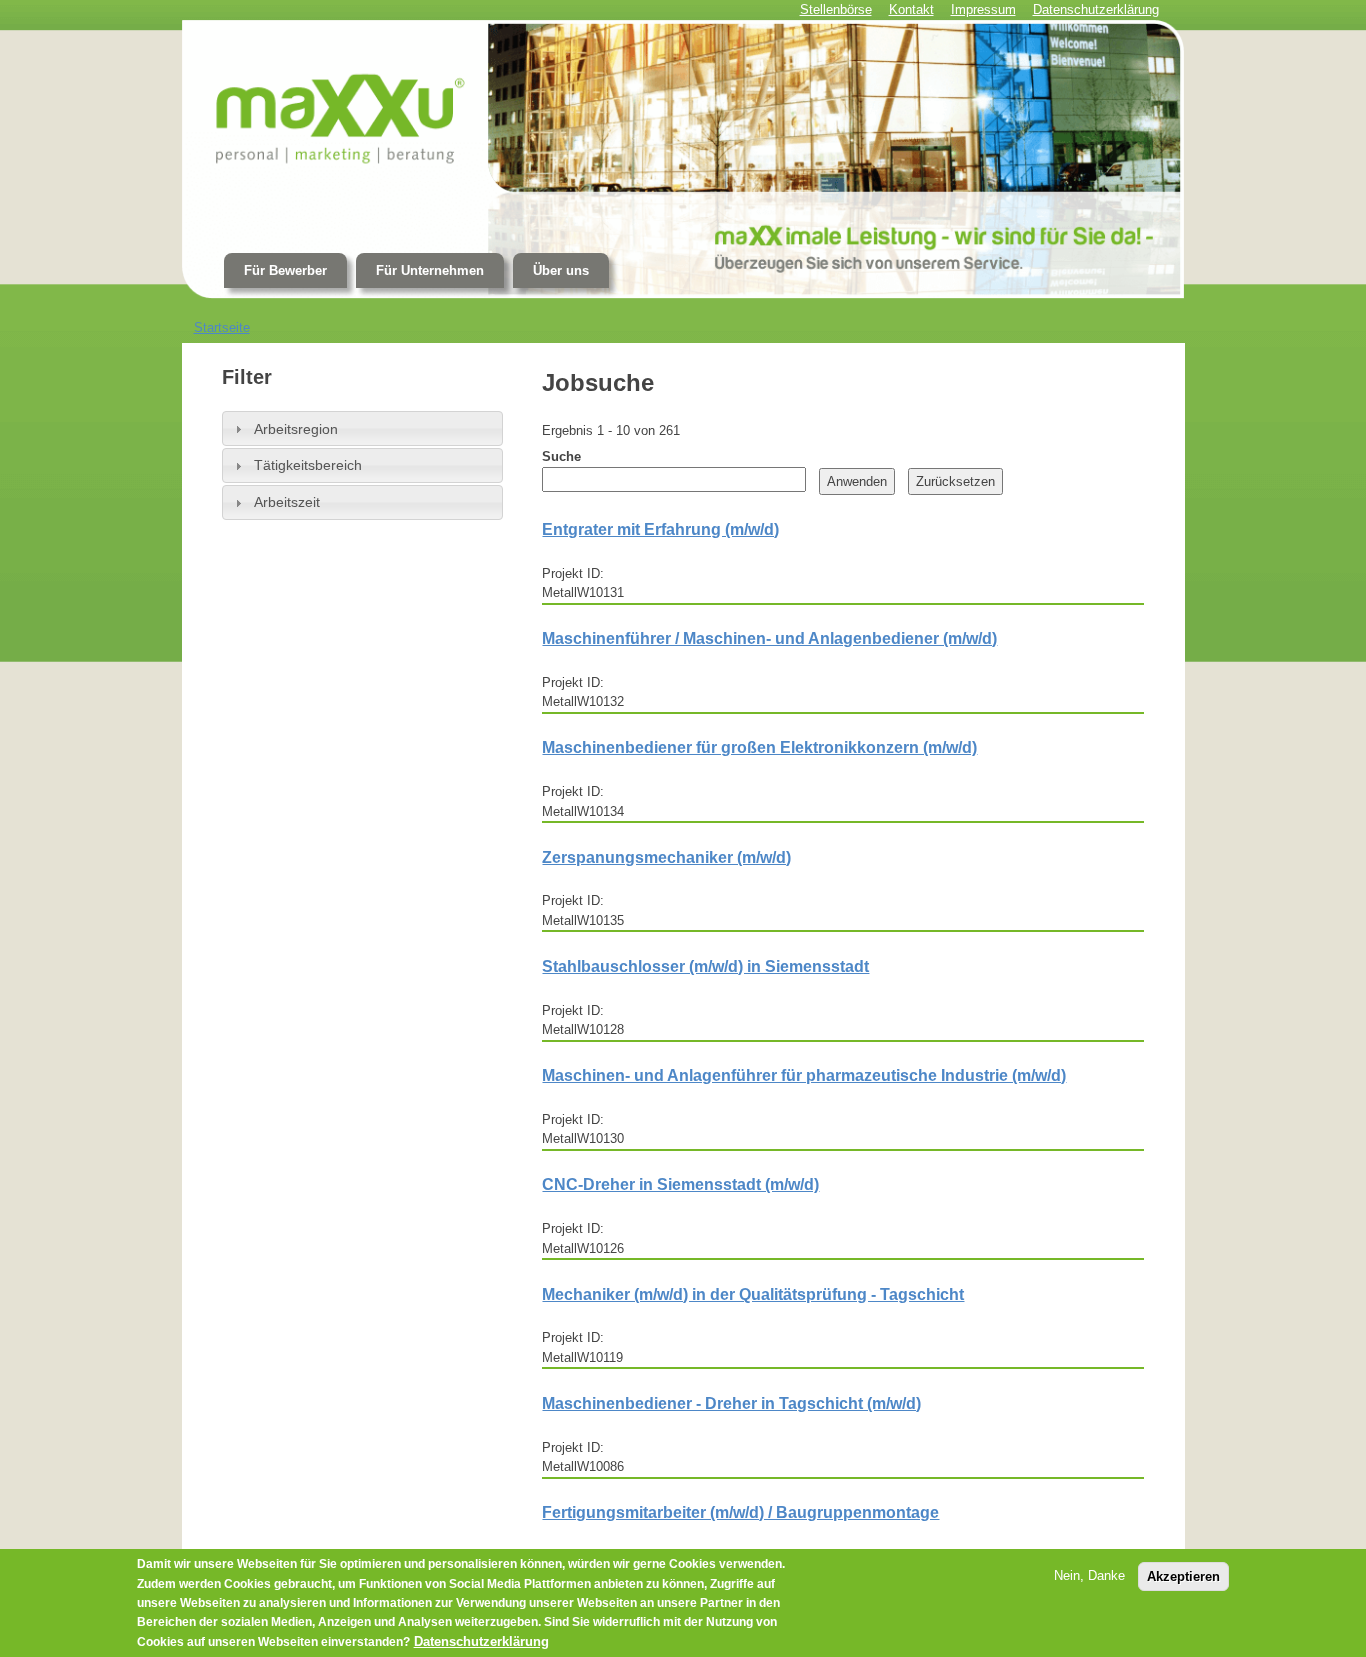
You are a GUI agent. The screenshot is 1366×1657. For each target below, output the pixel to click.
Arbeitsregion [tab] (296, 429)
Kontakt (911, 9)
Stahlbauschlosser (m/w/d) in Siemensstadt (705, 966)
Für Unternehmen (430, 270)
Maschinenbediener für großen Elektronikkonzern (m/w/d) (759, 747)
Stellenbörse (836, 9)
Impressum (983, 9)
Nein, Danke (1089, 1575)
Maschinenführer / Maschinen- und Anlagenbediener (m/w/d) (769, 638)
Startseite (222, 327)
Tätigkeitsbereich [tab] (308, 465)
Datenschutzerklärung (481, 1641)
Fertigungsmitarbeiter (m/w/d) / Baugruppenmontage (740, 1512)
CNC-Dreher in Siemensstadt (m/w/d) (680, 1184)
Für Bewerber (285, 270)
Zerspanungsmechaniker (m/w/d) (666, 857)
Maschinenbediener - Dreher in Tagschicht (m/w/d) (731, 1403)
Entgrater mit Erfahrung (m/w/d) (660, 529)
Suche (561, 456)
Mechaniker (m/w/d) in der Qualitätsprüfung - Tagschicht (753, 1294)
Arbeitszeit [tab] (287, 502)
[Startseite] (683, 159)
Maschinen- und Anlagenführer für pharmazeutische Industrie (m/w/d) (804, 1075)
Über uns (561, 270)
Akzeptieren (1183, 1576)
